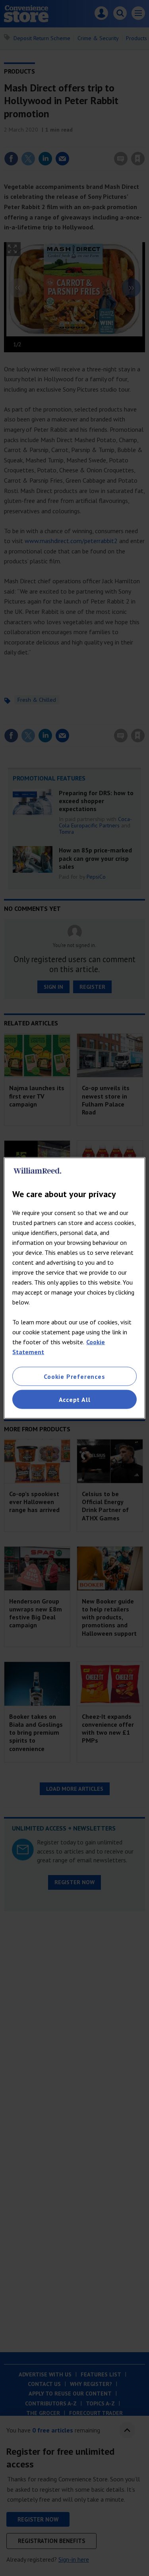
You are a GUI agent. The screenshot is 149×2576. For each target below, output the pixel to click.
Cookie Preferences (74, 1376)
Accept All (75, 1400)
